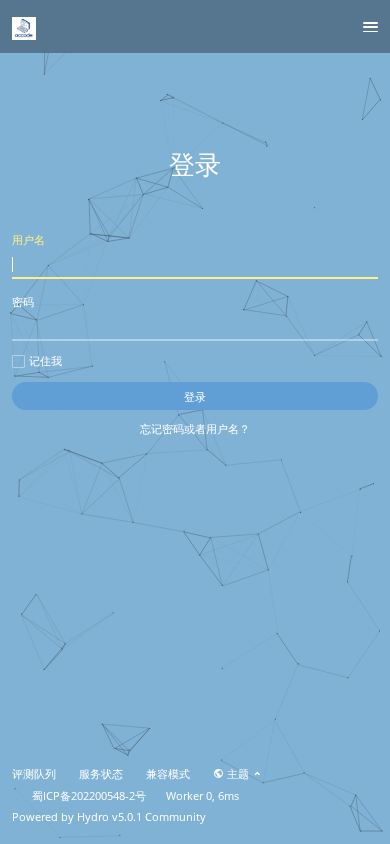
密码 (23, 301)
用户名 (28, 239)
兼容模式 (168, 774)
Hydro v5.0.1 (109, 817)
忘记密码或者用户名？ (195, 428)
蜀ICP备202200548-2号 (89, 796)
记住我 (45, 361)
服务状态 (101, 774)
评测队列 (34, 774)
